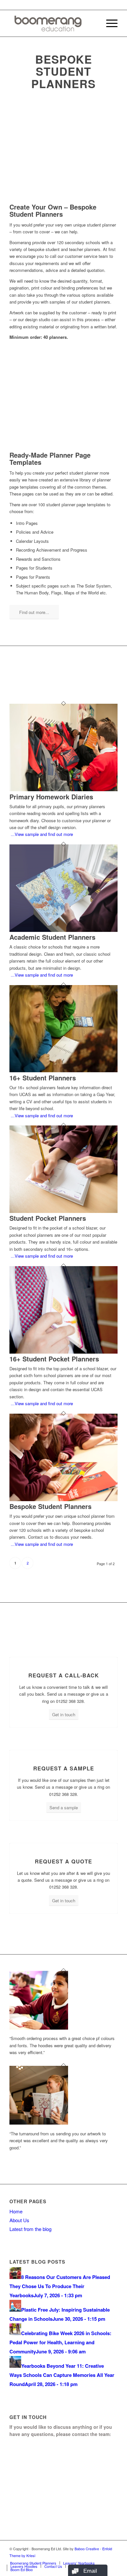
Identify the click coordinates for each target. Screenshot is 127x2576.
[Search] (93, 23)
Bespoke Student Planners (50, 1506)
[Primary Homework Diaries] (63, 789)
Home (16, 2211)
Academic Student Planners (52, 937)
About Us (19, 2220)
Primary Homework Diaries (51, 797)
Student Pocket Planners (48, 1218)
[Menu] (109, 23)
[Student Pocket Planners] (63, 1211)
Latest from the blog (30, 2229)
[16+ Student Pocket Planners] (63, 1352)
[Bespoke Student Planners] (63, 1499)
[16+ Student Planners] (63, 1070)
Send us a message (46, 2503)
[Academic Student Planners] (63, 930)
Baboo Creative (87, 2549)
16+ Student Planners (43, 1078)
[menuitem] (93, 23)
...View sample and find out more (41, 834)
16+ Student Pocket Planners (54, 1359)
